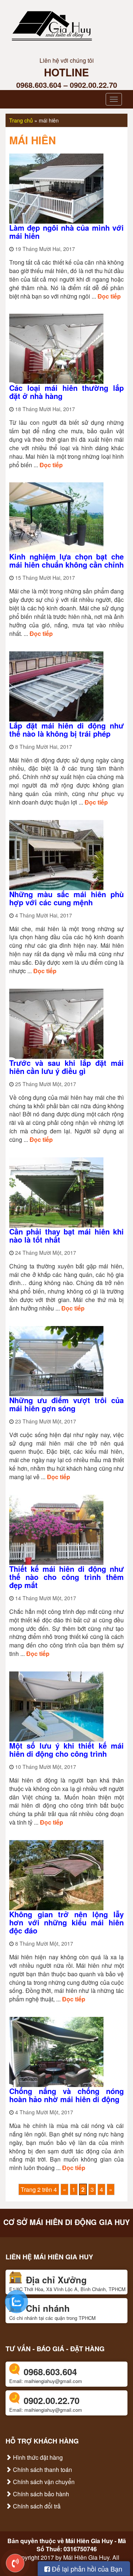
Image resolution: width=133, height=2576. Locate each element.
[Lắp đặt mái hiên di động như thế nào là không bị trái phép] (56, 686)
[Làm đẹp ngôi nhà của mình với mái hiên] (56, 188)
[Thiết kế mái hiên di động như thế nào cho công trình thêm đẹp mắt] (56, 1529)
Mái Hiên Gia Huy (89, 2541)
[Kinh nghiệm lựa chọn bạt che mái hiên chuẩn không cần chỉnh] (56, 517)
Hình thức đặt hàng (37, 2457)
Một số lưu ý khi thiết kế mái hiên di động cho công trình (66, 1750)
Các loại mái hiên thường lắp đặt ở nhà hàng (66, 392)
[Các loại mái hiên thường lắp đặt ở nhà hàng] (56, 348)
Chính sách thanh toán (42, 2470)
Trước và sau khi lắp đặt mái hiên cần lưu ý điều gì (66, 1067)
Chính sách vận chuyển (43, 2482)
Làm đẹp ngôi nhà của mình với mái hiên (66, 232)
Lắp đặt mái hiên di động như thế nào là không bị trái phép (66, 729)
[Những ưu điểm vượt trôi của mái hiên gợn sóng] (56, 1360)
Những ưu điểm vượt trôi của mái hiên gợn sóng (66, 1404)
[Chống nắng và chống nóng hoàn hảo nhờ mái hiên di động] (56, 2051)
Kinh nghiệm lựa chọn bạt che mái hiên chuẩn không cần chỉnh (66, 560)
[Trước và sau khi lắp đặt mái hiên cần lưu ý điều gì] (56, 1023)
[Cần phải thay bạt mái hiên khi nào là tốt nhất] (56, 1191)
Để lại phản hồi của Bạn (86, 2569)
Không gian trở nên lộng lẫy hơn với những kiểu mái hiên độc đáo (66, 1922)
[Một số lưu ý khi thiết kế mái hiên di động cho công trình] (56, 1706)
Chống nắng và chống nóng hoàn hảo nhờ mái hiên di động (66, 2095)
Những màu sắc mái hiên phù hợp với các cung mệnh (66, 898)
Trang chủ (21, 120)
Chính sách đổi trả (36, 2506)
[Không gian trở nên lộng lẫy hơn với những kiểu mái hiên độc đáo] (56, 1874)
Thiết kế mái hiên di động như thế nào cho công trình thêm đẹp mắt (66, 1577)
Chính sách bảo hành (40, 2494)
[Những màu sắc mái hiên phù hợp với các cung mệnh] (56, 854)
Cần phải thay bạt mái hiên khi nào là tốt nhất (66, 1235)
